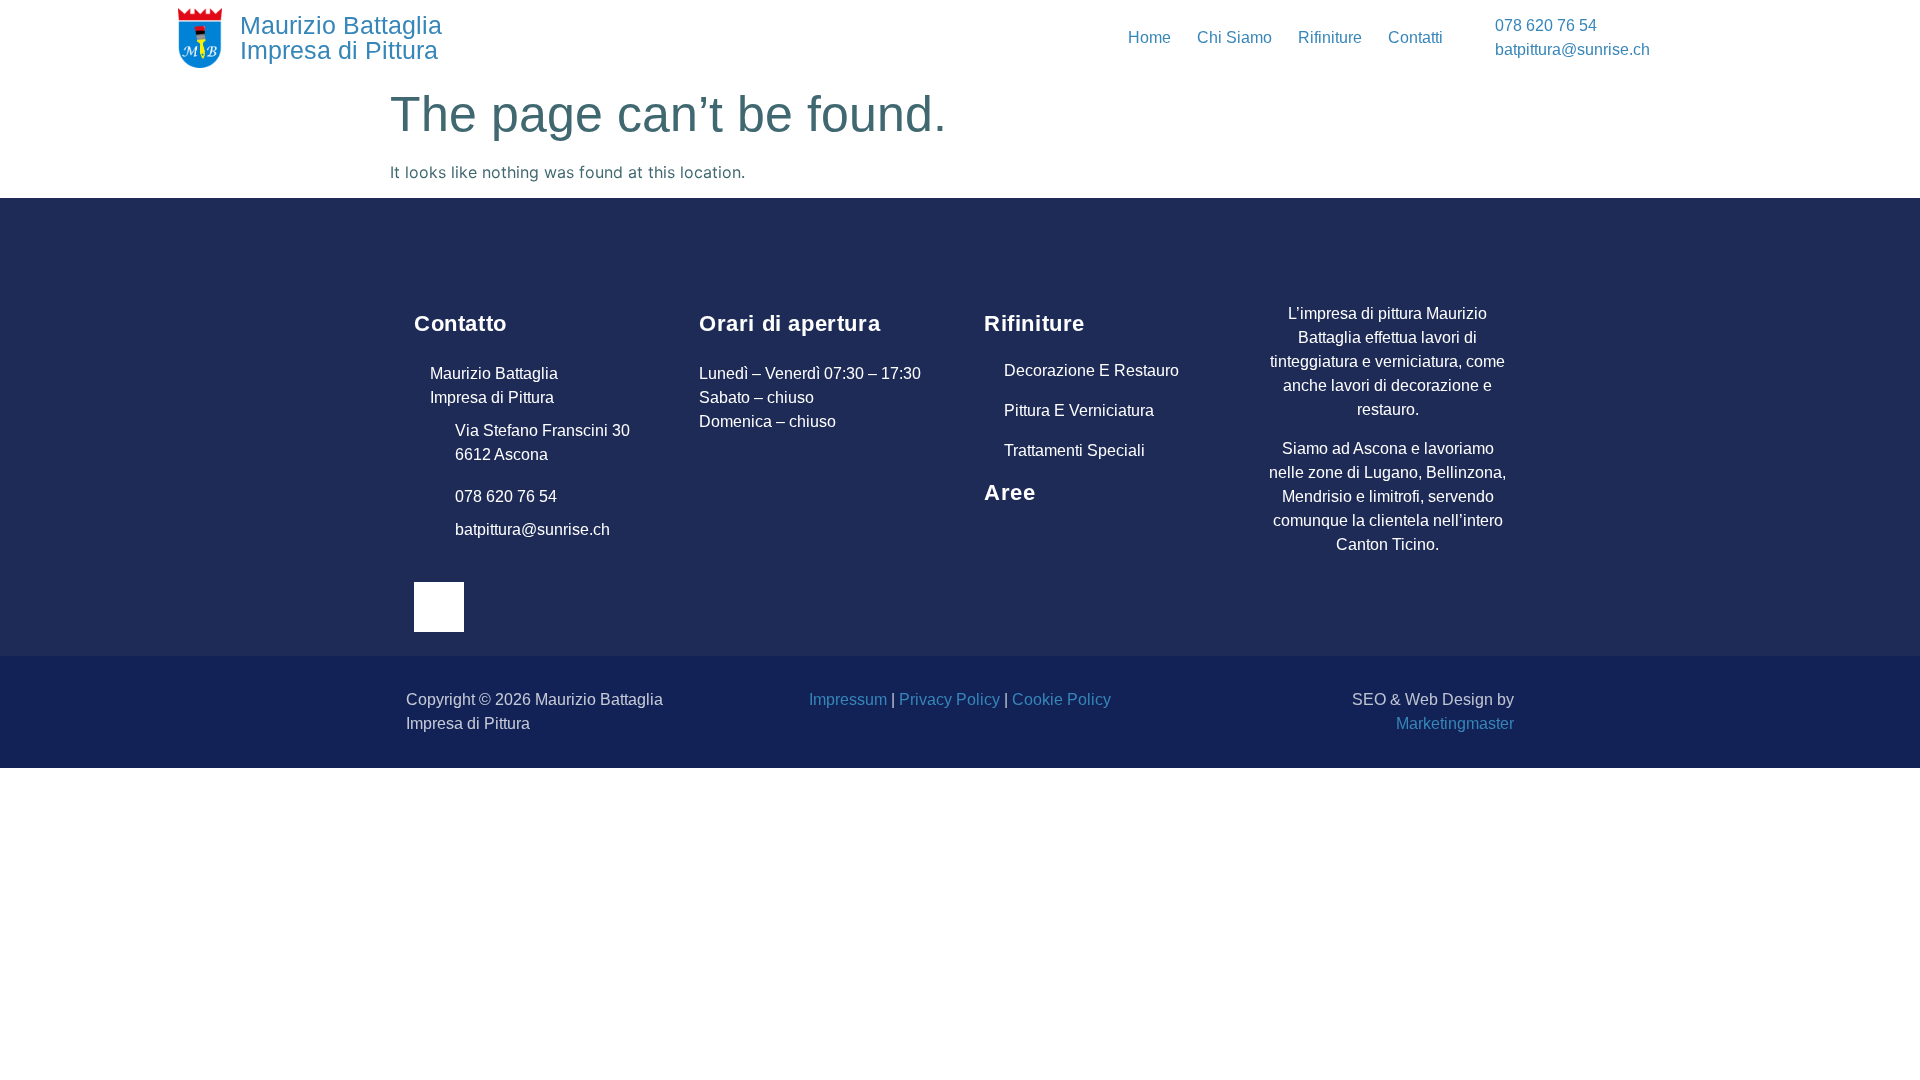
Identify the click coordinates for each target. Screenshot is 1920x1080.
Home (1149, 37)
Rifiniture (1330, 37)
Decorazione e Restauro (1091, 370)
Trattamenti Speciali (1074, 450)
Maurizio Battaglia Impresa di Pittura (341, 37)
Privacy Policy (949, 699)
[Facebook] (439, 607)
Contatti (1415, 37)
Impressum (848, 699)
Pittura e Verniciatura (1079, 410)
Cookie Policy (1061, 699)
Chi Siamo (1234, 37)
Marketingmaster (1455, 723)
